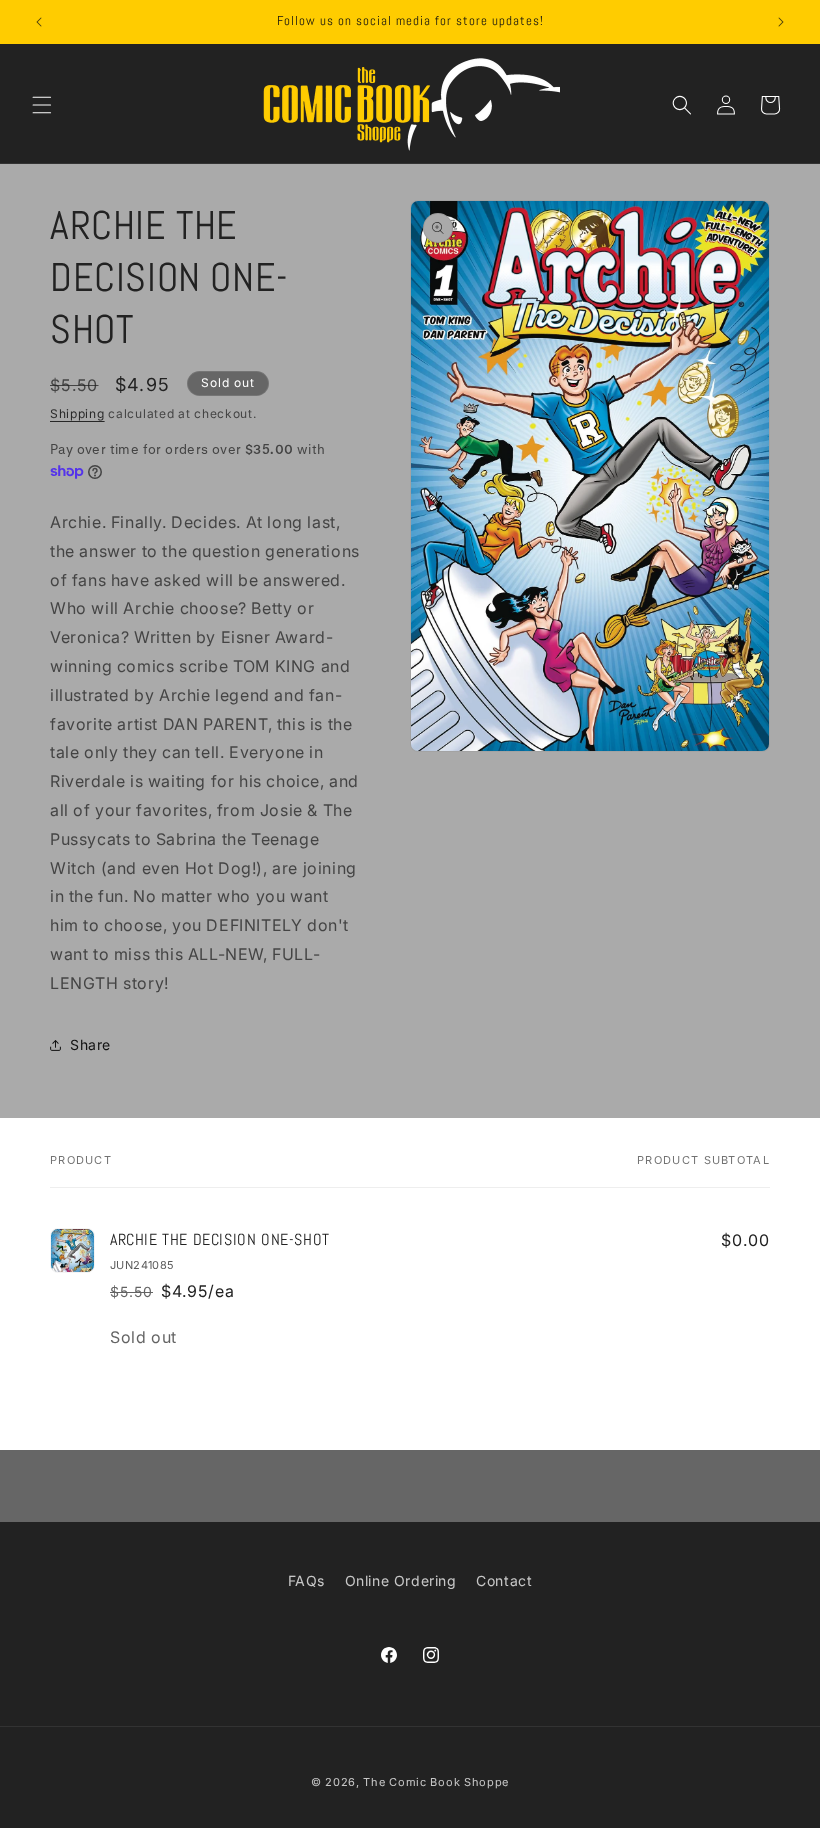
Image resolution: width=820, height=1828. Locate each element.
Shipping (77, 413)
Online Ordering (401, 1580)
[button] (42, 105)
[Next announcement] (781, 22)
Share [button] (90, 1044)
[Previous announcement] (39, 22)
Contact (504, 1580)
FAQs (306, 1580)
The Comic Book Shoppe (436, 1782)
